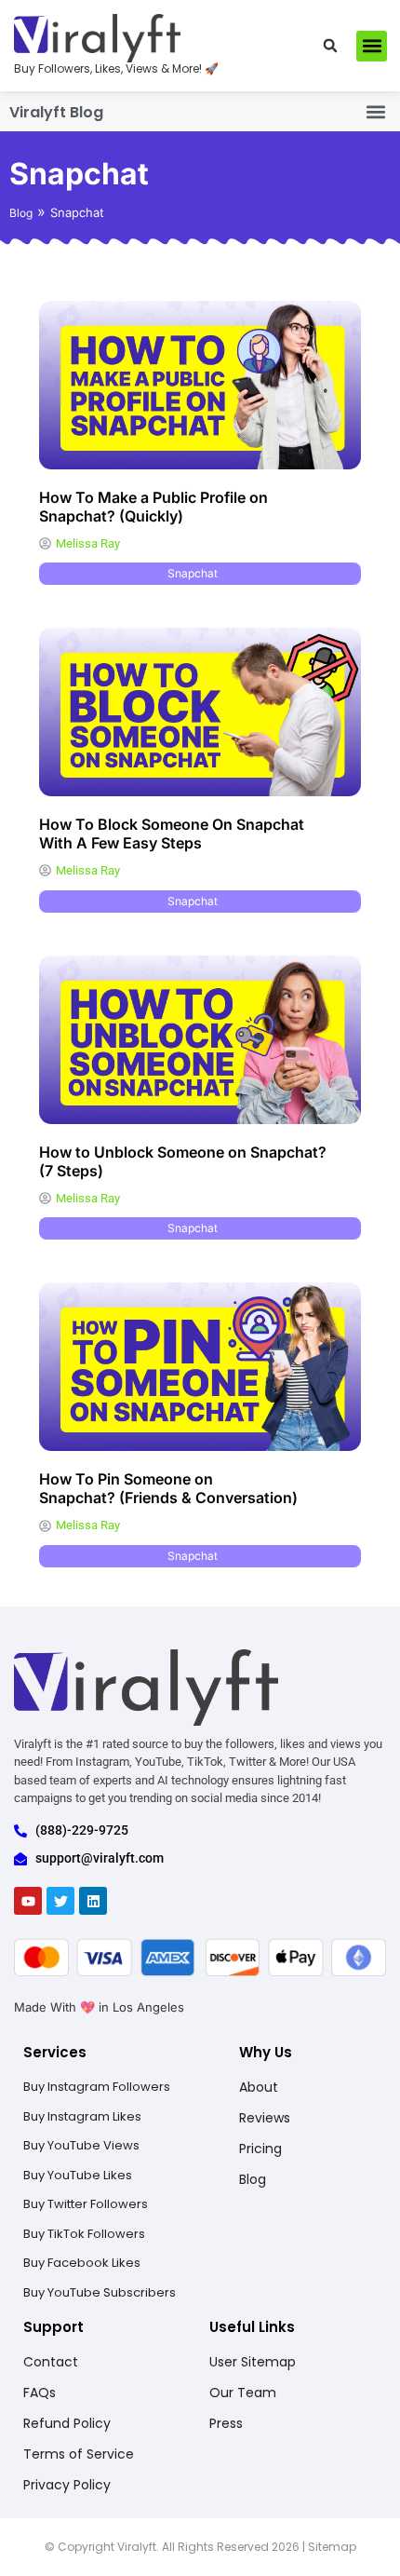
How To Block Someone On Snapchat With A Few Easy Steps (172, 834)
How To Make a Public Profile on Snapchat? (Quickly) (153, 507)
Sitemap (332, 2547)
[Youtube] (28, 1901)
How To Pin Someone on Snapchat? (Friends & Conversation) (168, 1488)
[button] (330, 46)
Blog (21, 213)
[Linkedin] (93, 1901)
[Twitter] (60, 1901)
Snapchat (193, 573)
